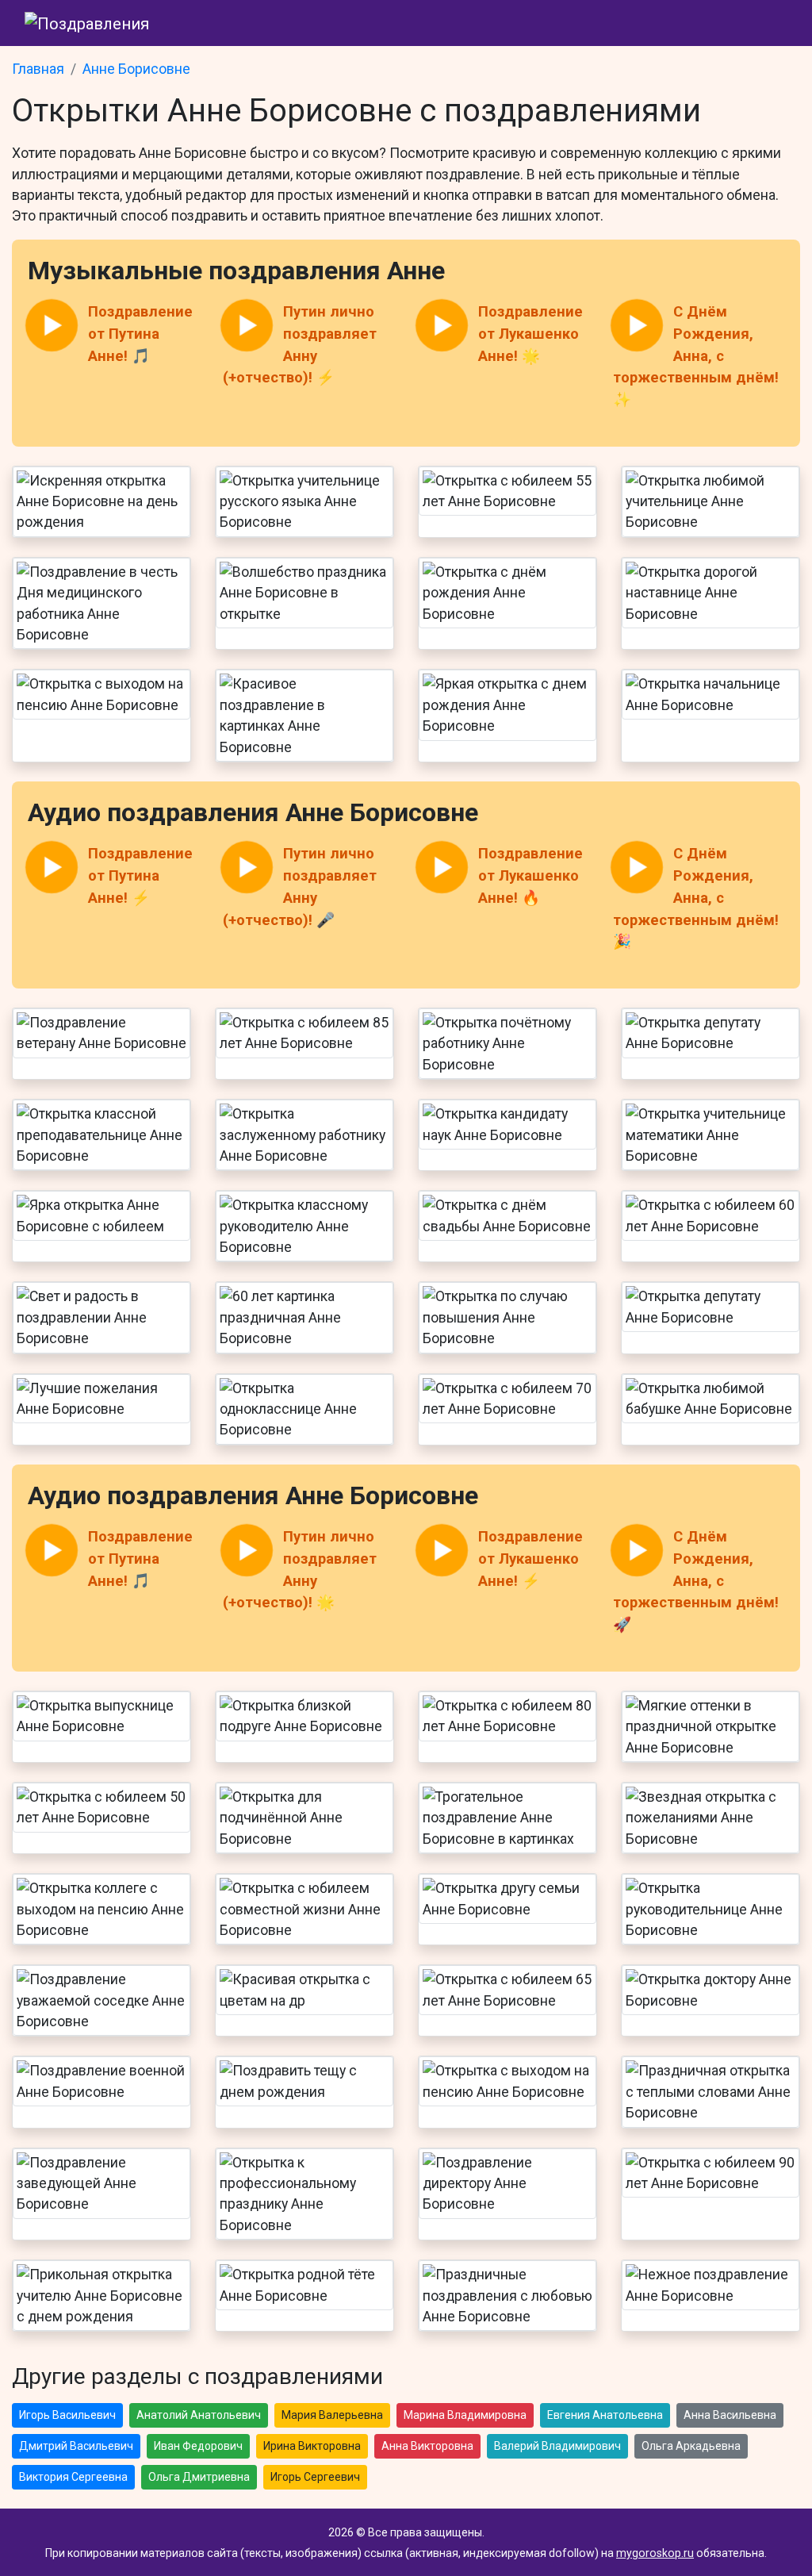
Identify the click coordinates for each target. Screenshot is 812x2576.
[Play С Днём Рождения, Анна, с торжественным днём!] (637, 325)
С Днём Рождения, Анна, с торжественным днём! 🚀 (696, 1581)
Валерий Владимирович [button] (557, 2446)
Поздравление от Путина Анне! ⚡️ (140, 875)
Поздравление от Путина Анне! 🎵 (140, 334)
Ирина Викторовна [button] (312, 2446)
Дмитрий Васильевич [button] (76, 2446)
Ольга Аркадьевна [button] (691, 2446)
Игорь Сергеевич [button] (315, 2477)
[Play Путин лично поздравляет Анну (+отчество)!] (247, 325)
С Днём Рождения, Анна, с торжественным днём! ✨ (696, 356)
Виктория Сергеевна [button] (73, 2477)
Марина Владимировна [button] (465, 2415)
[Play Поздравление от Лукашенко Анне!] (442, 325)
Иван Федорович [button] (198, 2446)
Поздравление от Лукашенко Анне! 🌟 (530, 334)
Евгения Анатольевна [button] (605, 2415)
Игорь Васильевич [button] (67, 2415)
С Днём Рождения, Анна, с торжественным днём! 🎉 (696, 898)
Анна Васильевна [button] (730, 2415)
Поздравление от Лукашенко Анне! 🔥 (530, 875)
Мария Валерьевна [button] (332, 2415)
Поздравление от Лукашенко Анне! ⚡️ (530, 1559)
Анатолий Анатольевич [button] (199, 2415)
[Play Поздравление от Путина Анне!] (52, 325)
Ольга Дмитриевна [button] (199, 2477)
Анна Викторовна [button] (427, 2446)
